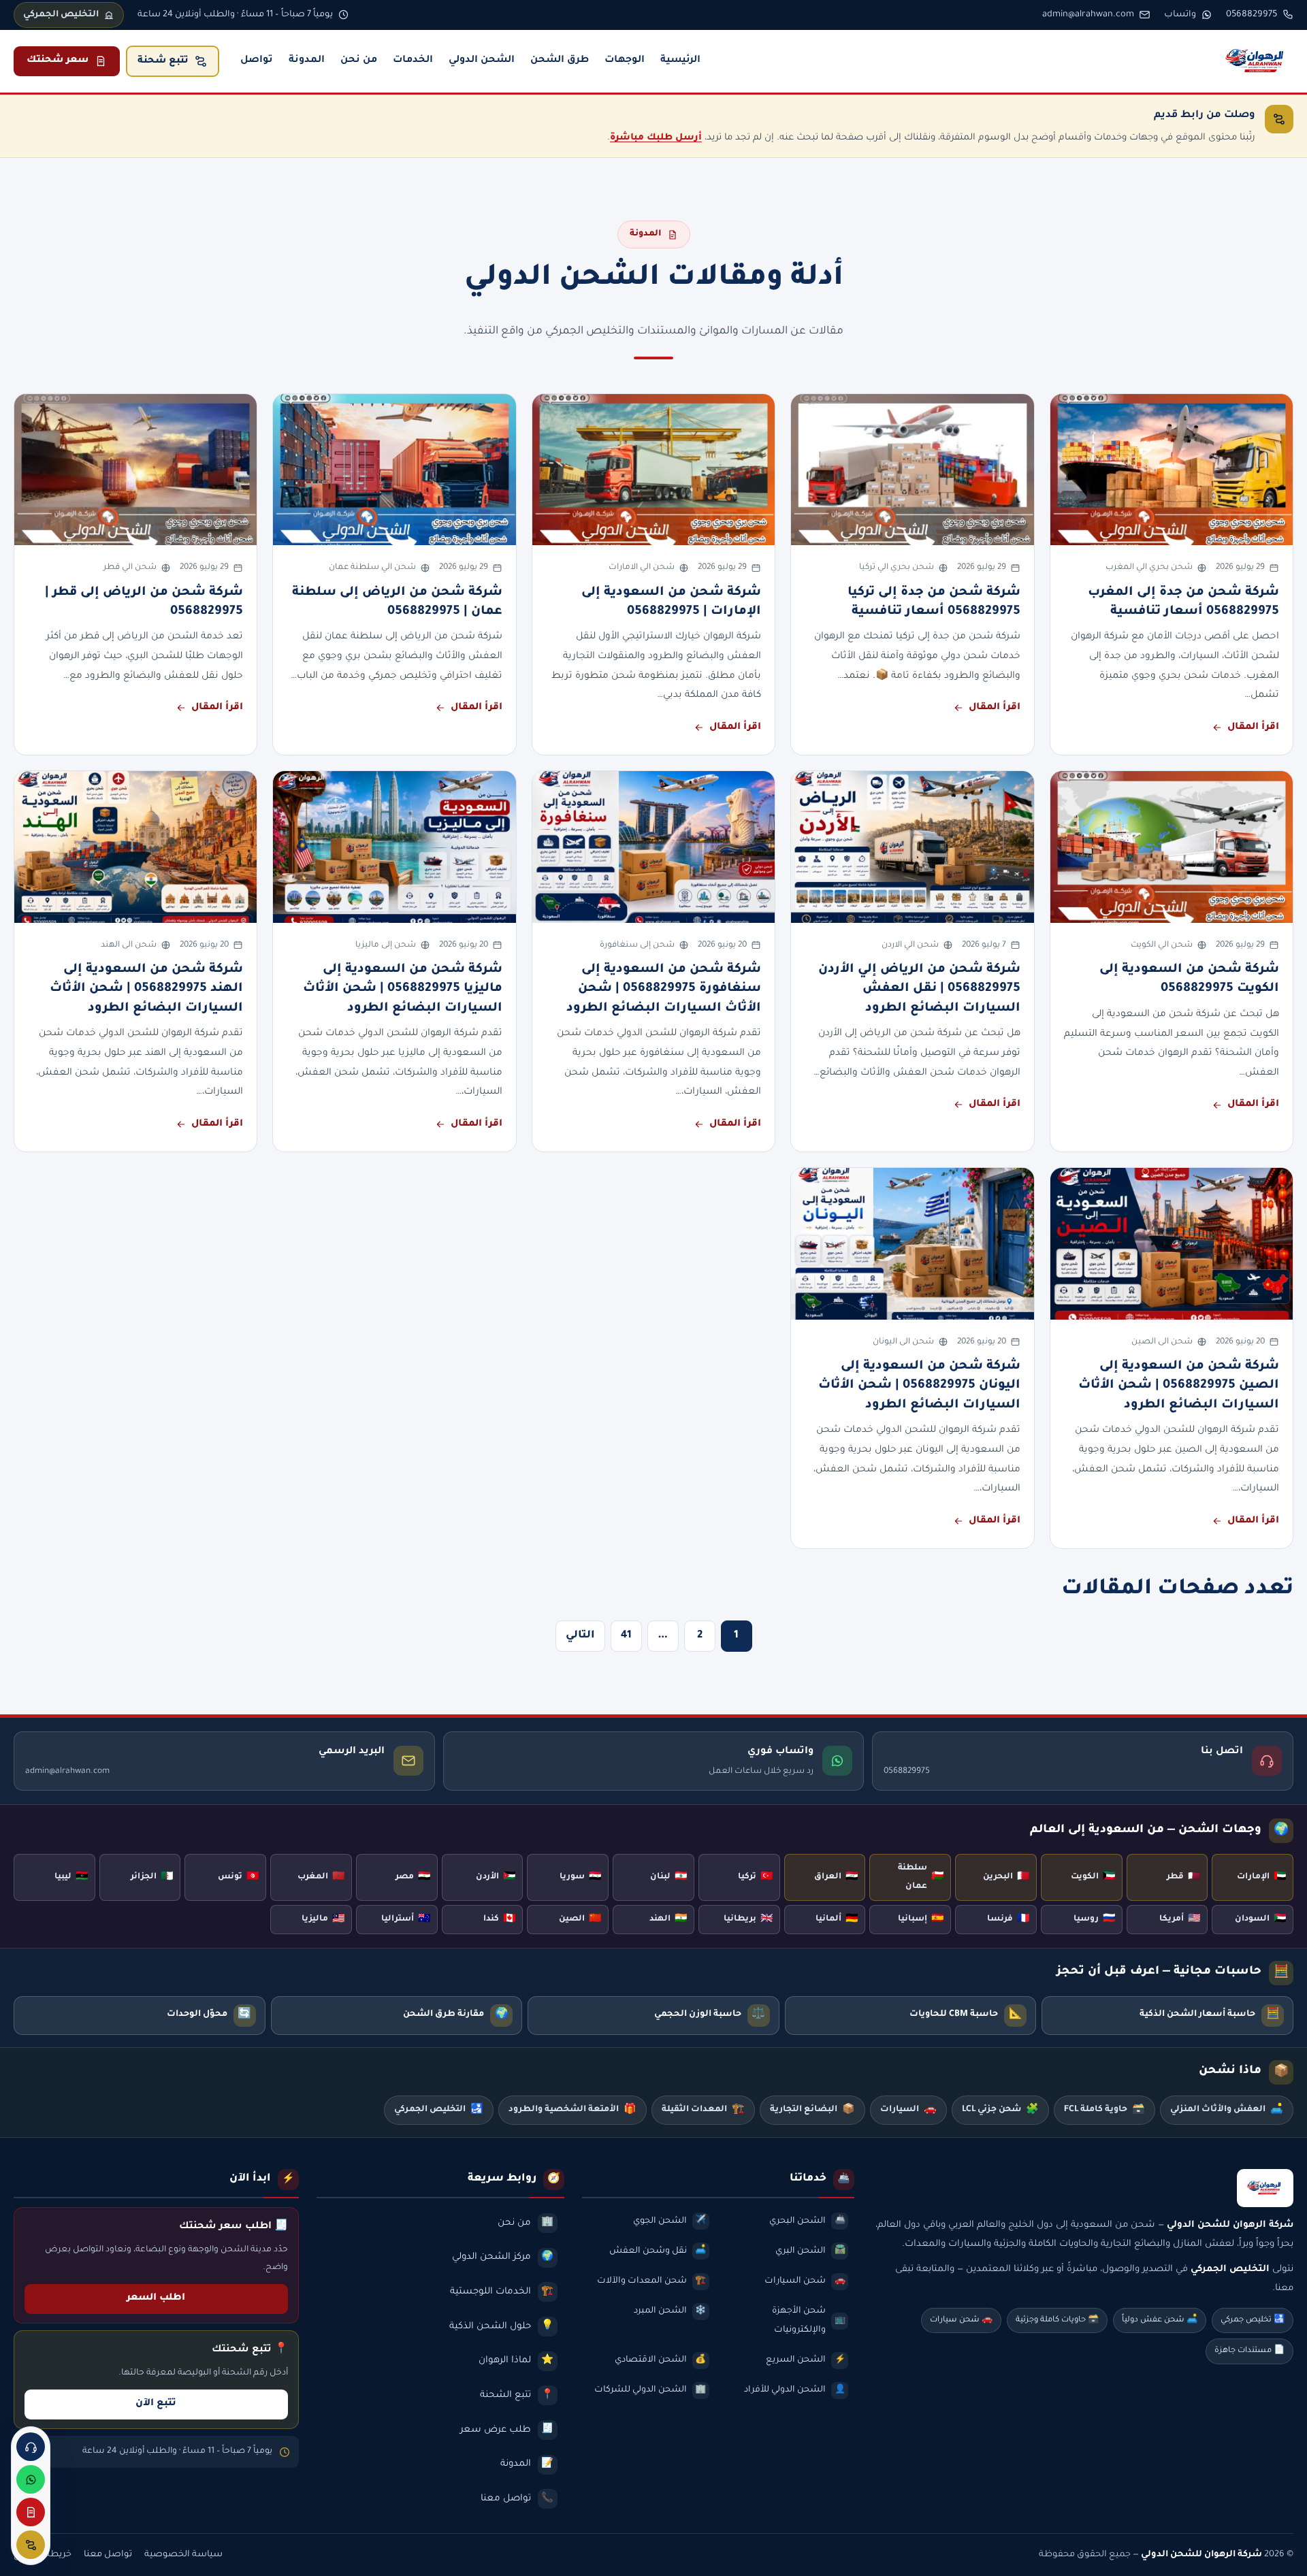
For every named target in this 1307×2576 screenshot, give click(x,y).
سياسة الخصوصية (183, 2555)
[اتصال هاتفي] (31, 2447)
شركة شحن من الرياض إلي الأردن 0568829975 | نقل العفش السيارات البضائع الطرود (919, 989)
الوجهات (625, 61)
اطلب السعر (156, 2298)
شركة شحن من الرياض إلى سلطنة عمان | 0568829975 (397, 602)
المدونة (307, 61)
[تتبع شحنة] (31, 2545)
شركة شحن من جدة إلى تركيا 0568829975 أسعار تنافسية (934, 602)
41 (626, 1636)
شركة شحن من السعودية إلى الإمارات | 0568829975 (671, 602)
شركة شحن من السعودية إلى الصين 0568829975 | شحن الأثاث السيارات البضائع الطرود (1179, 1386)
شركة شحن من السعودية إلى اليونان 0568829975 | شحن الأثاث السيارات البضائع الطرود (919, 1386)
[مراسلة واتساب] (31, 2479)
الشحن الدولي (482, 61)
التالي (580, 1636)
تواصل (257, 61)
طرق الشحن (560, 61)
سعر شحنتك (58, 61)
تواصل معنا (108, 2555)
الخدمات (413, 61)
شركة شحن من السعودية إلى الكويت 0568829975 (1189, 979)
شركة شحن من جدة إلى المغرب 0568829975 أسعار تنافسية (1183, 602)
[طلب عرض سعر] (31, 2512)
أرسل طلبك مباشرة (656, 138)
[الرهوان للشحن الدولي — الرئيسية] (1257, 61)
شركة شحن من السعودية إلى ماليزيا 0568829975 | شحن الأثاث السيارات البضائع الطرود (403, 989)
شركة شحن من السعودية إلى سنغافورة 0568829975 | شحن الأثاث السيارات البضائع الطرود (664, 989)
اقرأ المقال (1253, 728)
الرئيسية (680, 61)
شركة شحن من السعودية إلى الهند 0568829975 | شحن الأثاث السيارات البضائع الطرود (146, 989)
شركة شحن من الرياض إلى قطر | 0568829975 (144, 602)
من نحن (359, 61)
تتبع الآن (156, 2404)
